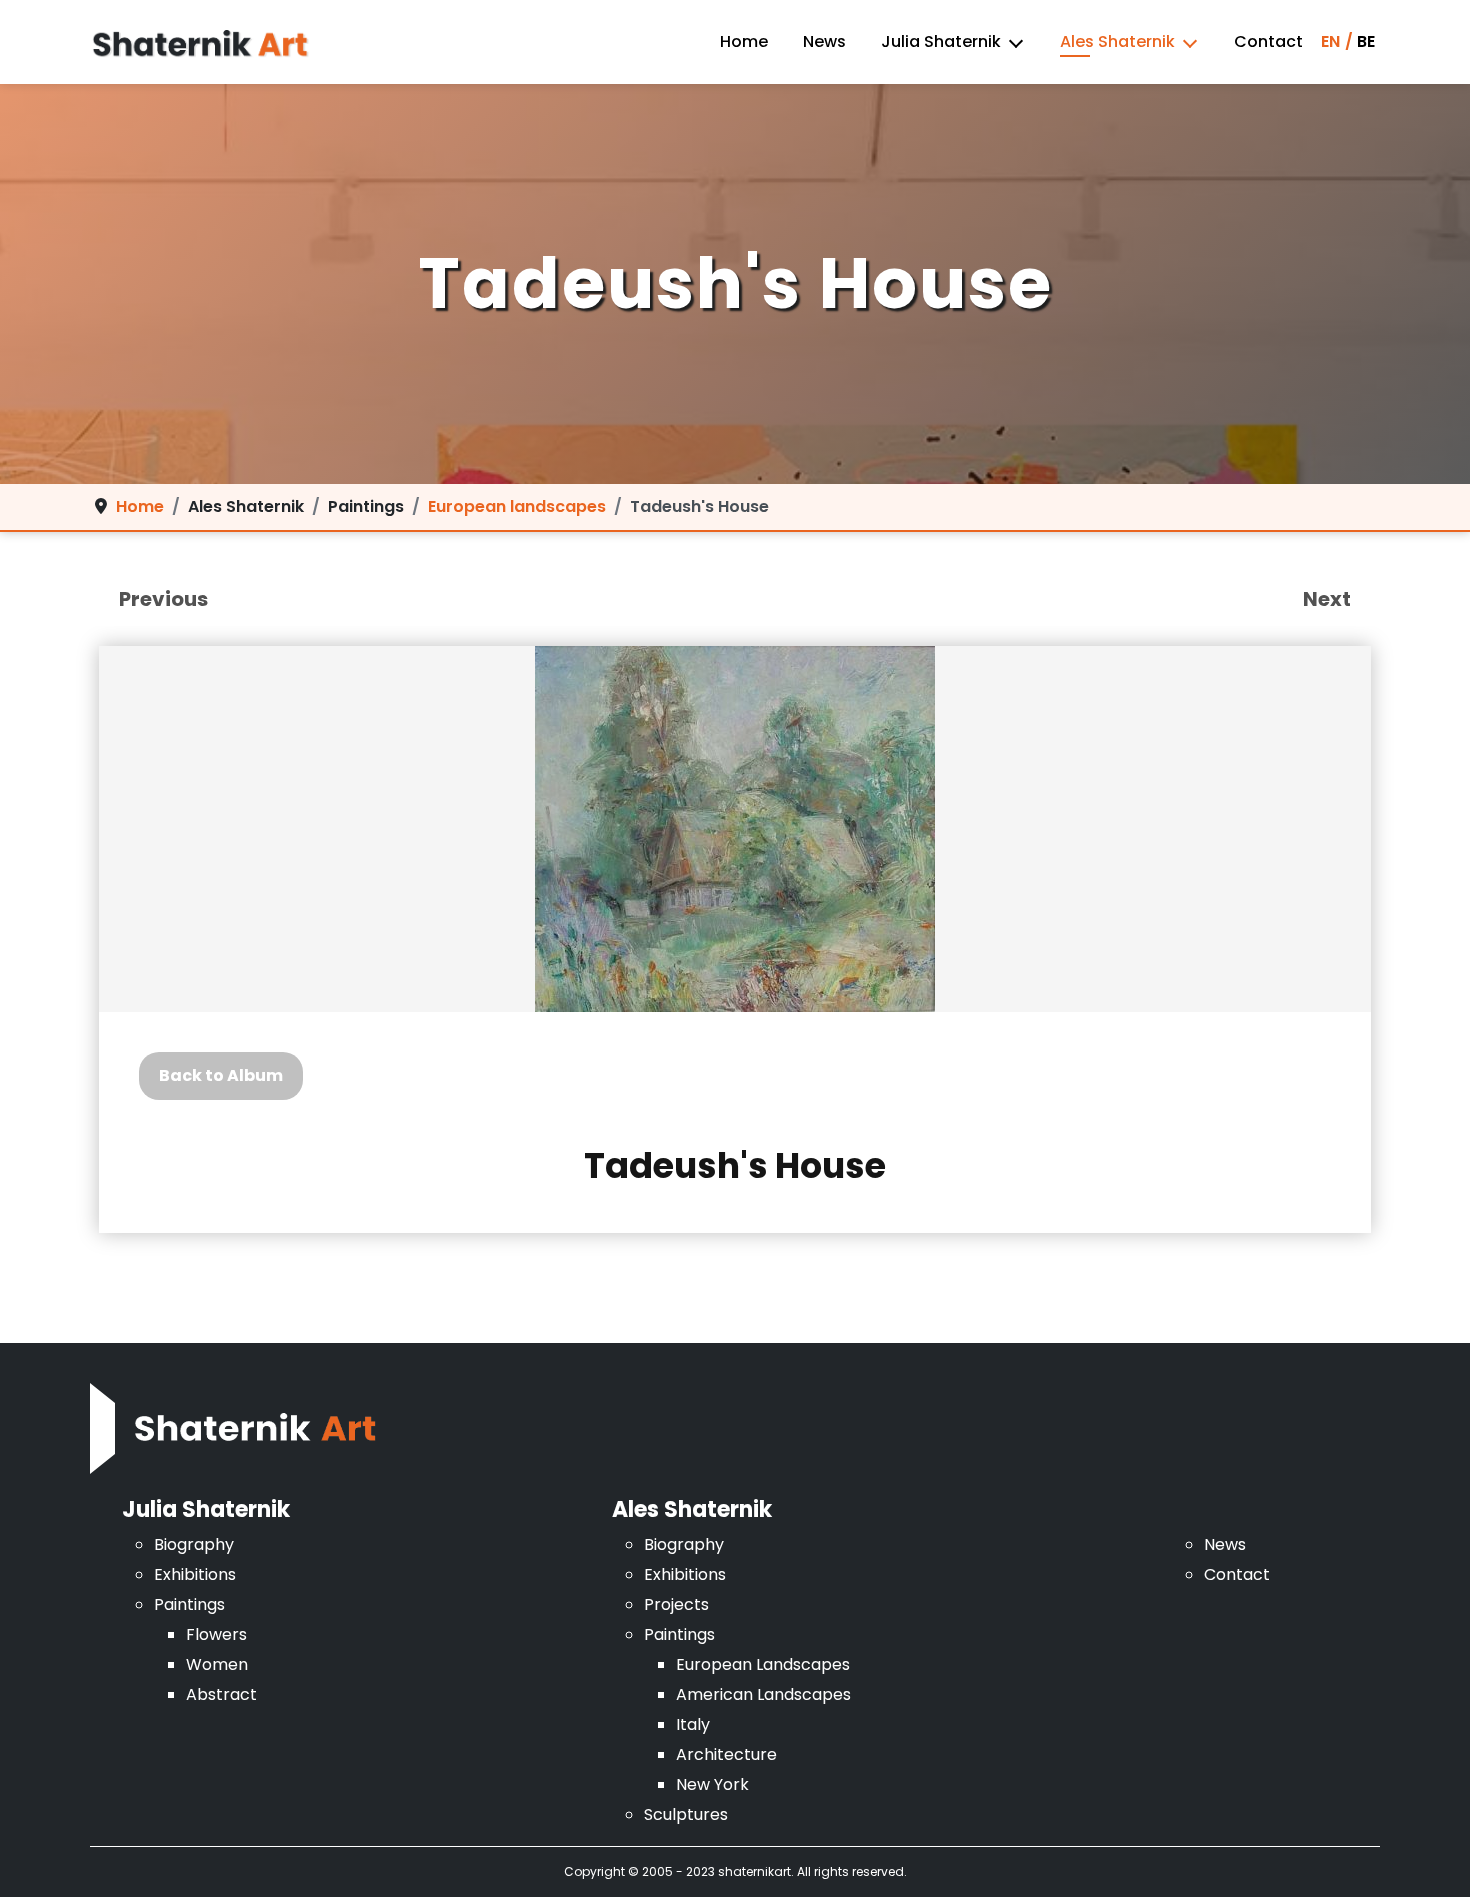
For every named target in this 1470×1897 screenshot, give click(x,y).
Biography (194, 1544)
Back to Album (221, 1075)
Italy (693, 1724)
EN (1330, 41)
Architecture (726, 1754)
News (824, 41)
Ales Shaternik (1117, 41)
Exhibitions (195, 1574)
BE (1366, 41)
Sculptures (686, 1814)
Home (744, 41)
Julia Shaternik (941, 41)
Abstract (221, 1694)
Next (1327, 599)
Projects (676, 1604)
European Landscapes (763, 1664)
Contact (1268, 41)
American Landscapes (763, 1694)
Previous (163, 599)
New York (712, 1784)
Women (217, 1664)
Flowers (216, 1634)
